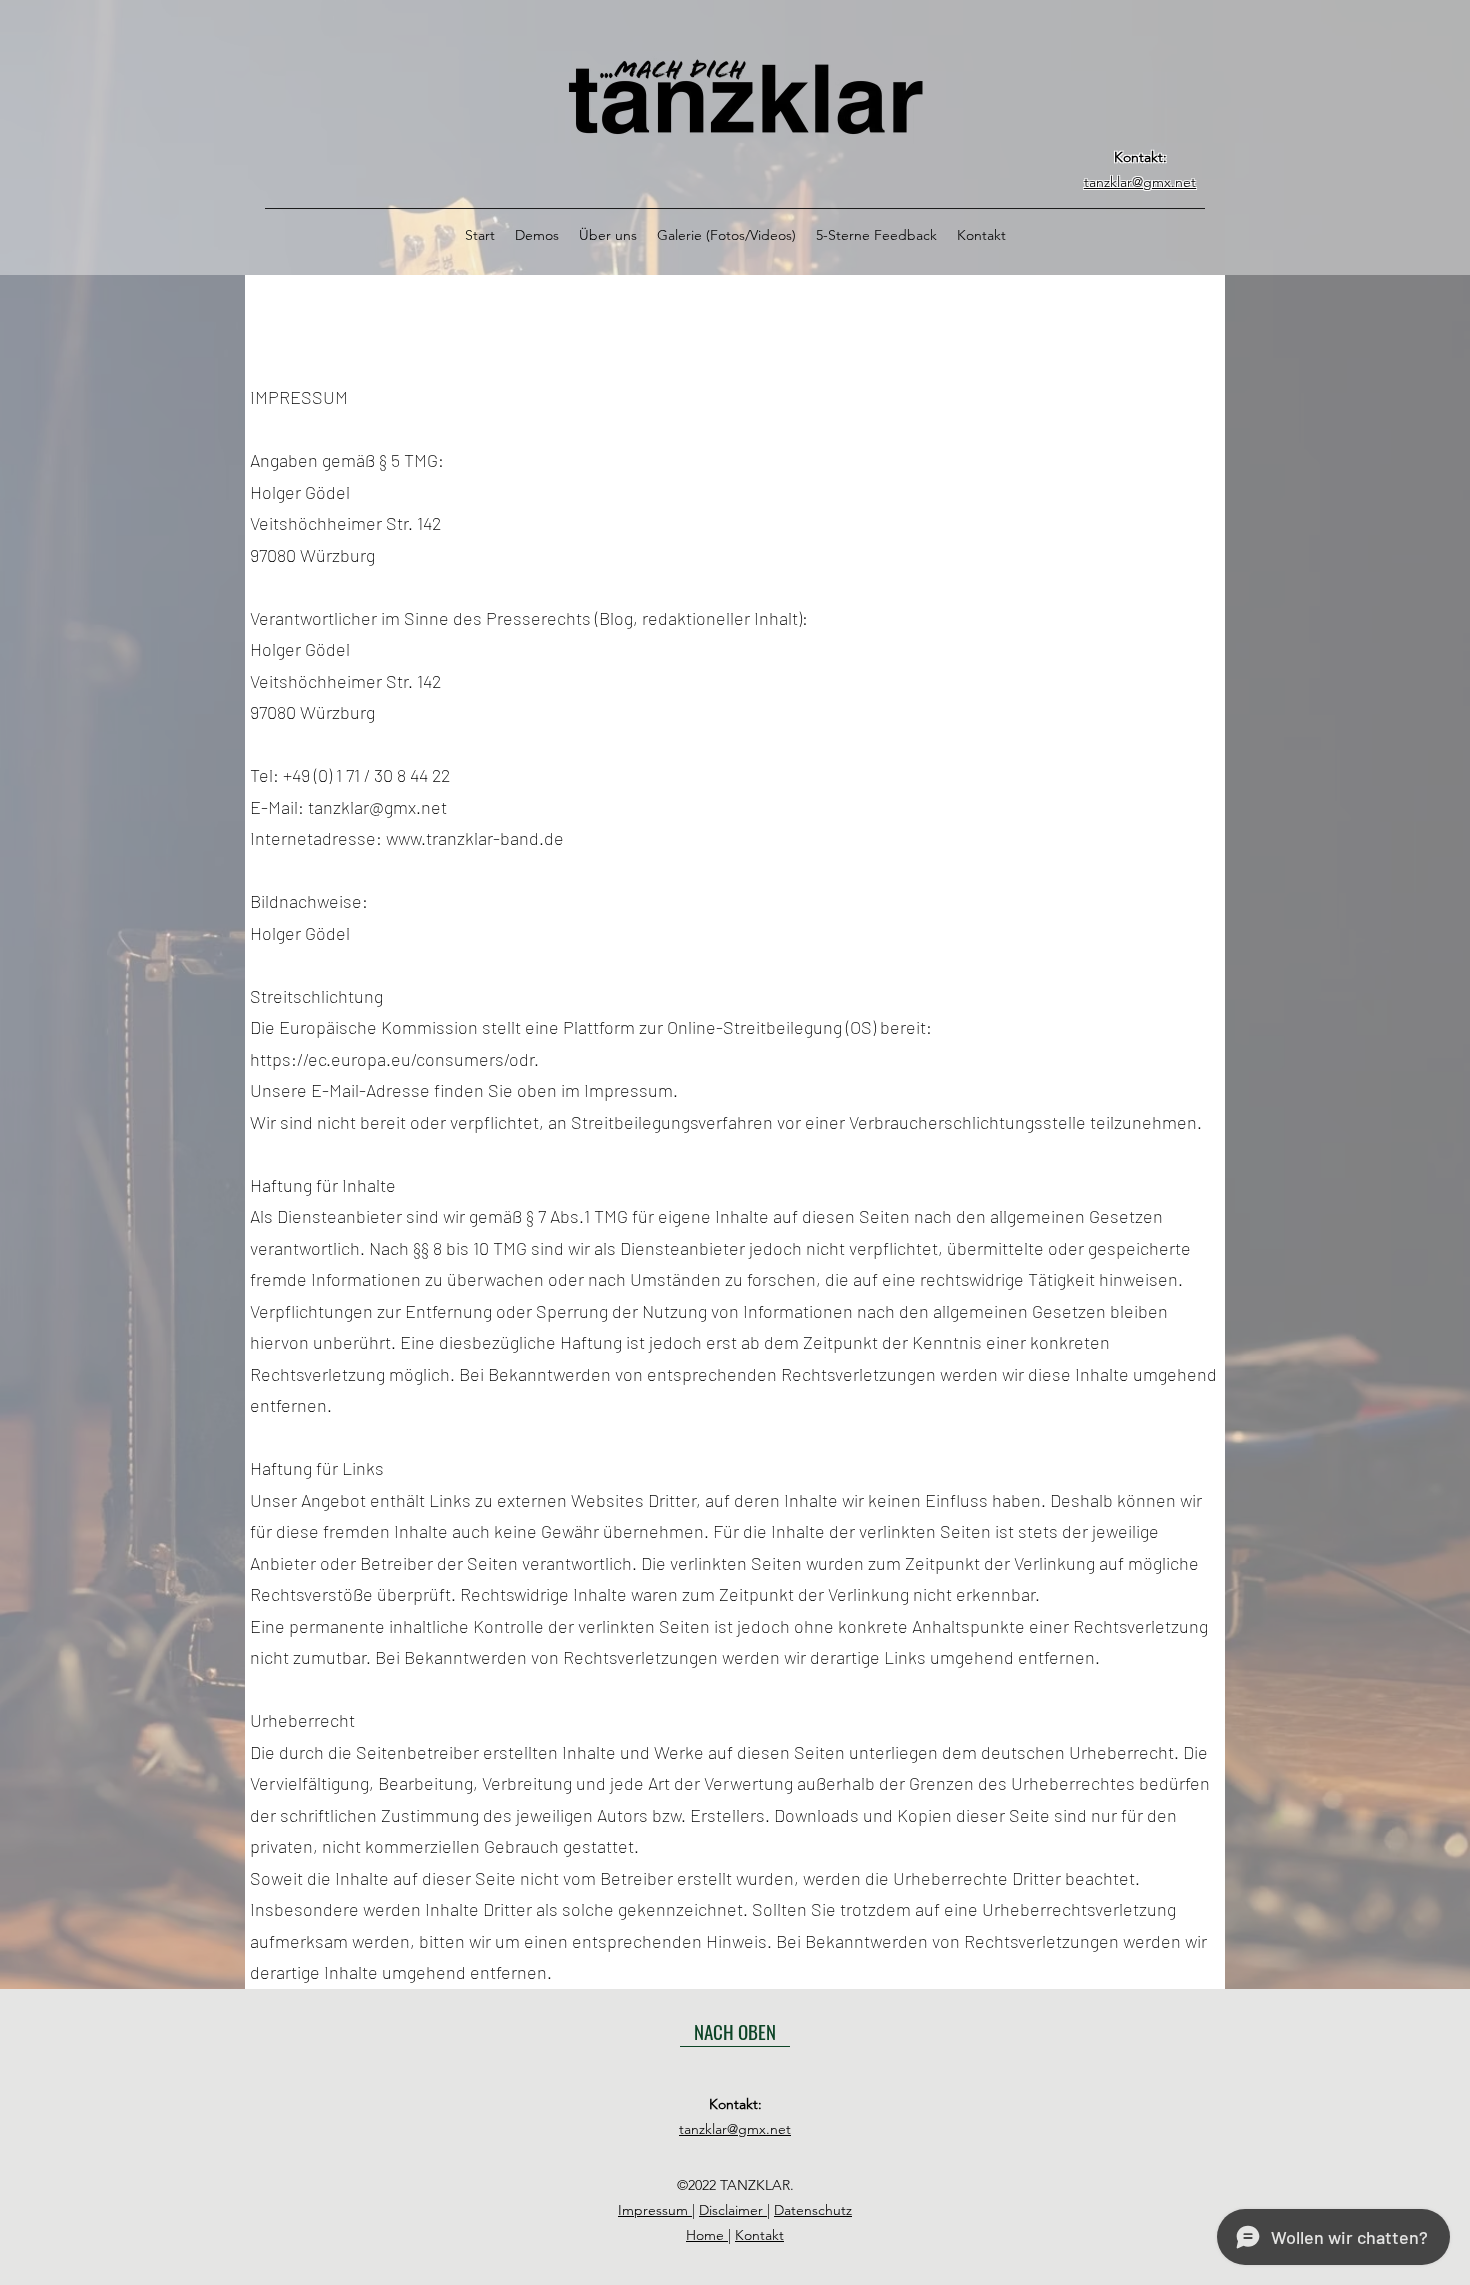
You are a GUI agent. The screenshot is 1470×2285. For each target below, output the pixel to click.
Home (707, 2235)
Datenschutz (813, 2210)
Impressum (655, 2210)
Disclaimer (733, 2210)
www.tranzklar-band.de (475, 838)
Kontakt (759, 2235)
